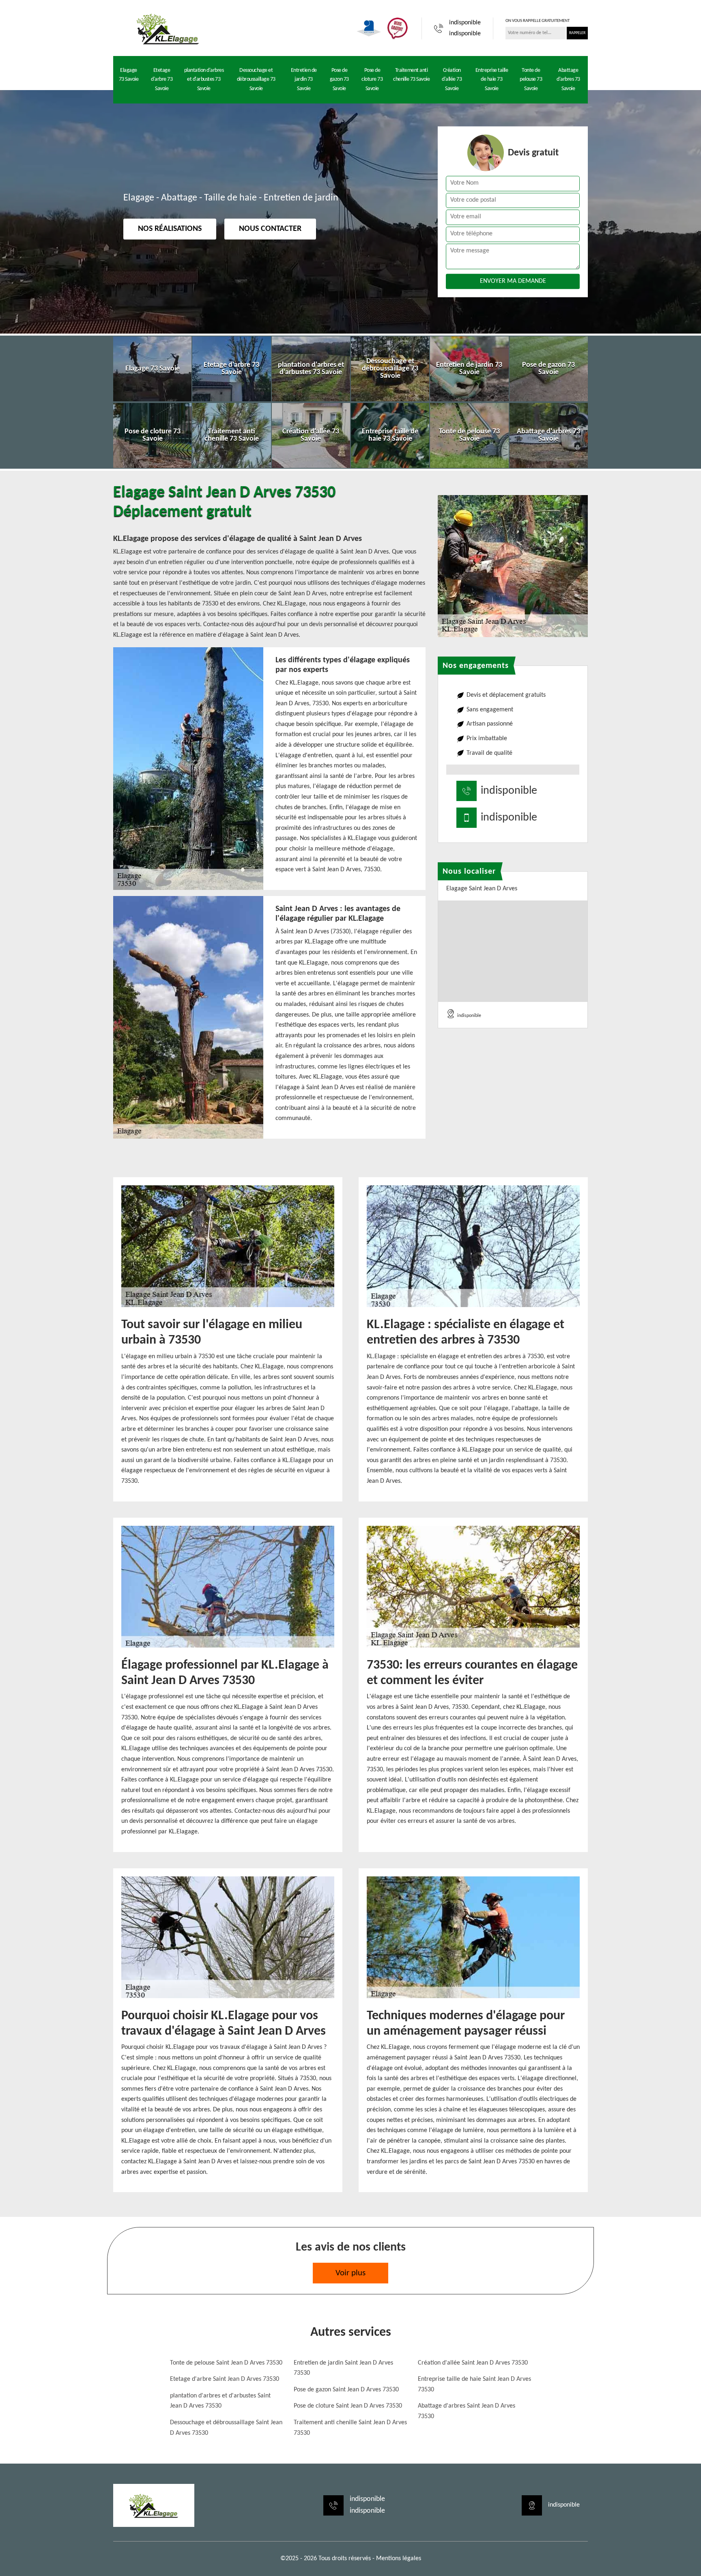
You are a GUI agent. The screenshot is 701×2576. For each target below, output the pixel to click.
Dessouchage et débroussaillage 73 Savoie (256, 80)
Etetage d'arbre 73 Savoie (162, 80)
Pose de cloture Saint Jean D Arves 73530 (348, 2406)
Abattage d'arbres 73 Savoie (568, 80)
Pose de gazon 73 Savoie (339, 80)
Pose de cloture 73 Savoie (372, 80)
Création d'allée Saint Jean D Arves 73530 (473, 2363)
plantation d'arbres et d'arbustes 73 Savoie (204, 80)
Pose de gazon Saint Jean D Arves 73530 (346, 2390)
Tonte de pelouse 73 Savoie (531, 80)
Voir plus (350, 2273)
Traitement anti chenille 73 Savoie (411, 75)
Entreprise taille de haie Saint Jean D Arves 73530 (474, 2384)
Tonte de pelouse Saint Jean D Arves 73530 (226, 2363)
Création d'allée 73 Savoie (452, 80)
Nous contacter (270, 229)
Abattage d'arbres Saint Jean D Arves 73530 (467, 2411)
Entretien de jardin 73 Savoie (304, 80)
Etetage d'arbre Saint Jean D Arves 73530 (225, 2379)
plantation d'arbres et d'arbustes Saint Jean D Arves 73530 (220, 2401)
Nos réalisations (170, 229)
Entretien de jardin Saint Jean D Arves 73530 (343, 2368)
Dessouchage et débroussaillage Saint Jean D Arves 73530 (226, 2428)
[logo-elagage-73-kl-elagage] (168, 28)
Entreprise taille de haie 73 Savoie (492, 80)
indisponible (465, 23)
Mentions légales (399, 2559)
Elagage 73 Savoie (129, 75)
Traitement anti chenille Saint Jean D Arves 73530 (350, 2428)
